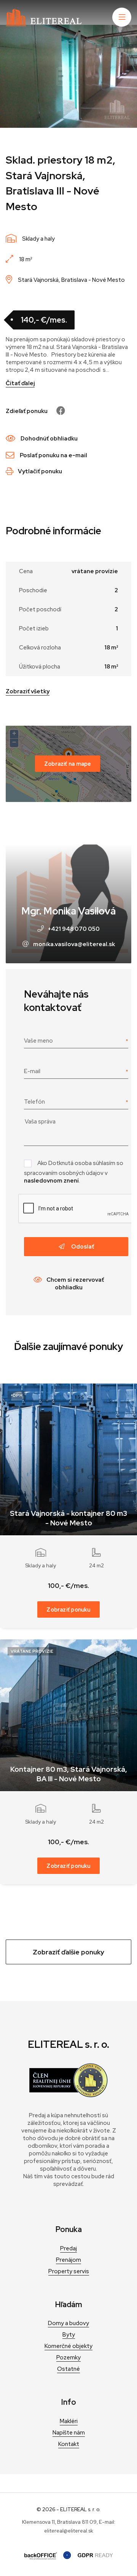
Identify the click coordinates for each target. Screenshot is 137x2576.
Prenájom (68, 2260)
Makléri (69, 2421)
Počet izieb (34, 628)
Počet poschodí (40, 609)
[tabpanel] (68, 76)
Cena (26, 571)
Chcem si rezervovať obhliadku (75, 1284)
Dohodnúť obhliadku (49, 439)
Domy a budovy (68, 2323)
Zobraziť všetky (28, 691)
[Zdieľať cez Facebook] (57, 411)
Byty (69, 2335)
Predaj (68, 2248)
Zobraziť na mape (68, 764)
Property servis (69, 2271)
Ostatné (68, 2369)
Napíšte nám (69, 2433)
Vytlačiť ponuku (40, 471)
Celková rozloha (40, 648)
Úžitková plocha (40, 667)
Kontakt (69, 2444)
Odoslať (82, 1247)
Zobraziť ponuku (68, 1609)
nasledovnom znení (51, 1181)
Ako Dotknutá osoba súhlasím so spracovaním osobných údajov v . (74, 1172)
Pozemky (68, 2357)
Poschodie (33, 590)
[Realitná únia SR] (68, 2096)
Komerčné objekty (68, 2346)
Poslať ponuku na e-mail (53, 455)
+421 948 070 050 (74, 929)
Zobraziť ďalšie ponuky (68, 1952)
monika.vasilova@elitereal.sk (74, 944)
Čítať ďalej (20, 383)
